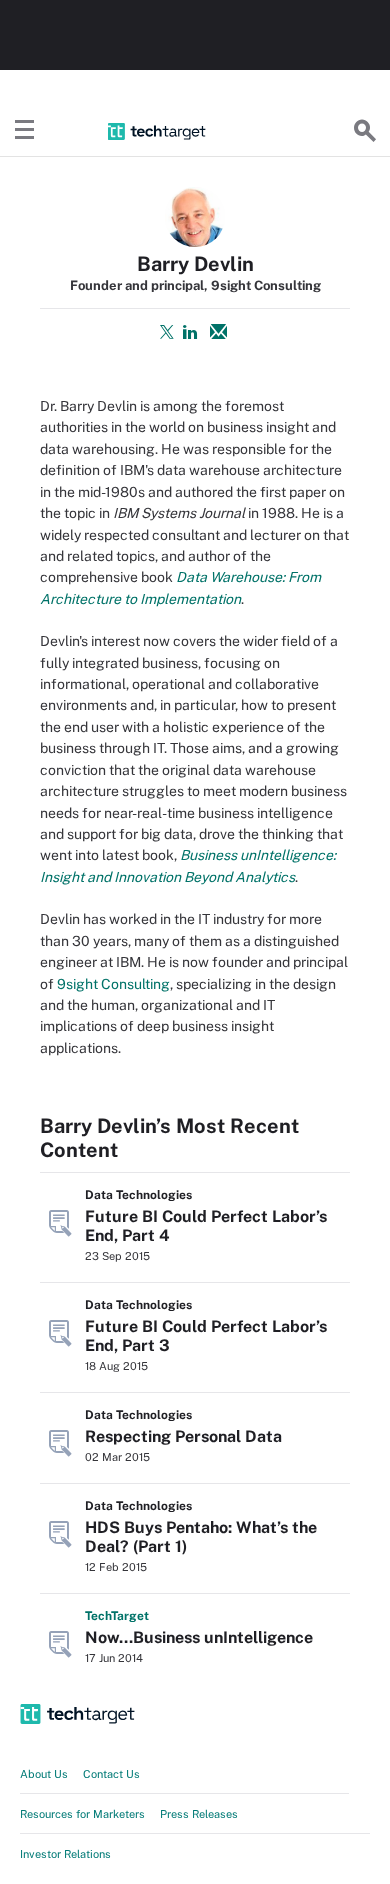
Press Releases (199, 1814)
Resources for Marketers (82, 1814)
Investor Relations (65, 1854)
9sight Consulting (113, 984)
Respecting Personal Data (183, 1436)
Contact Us (111, 1774)
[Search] (365, 131)
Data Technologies (138, 1195)
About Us (44, 1774)
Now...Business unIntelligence (199, 1637)
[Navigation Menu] (25, 131)
